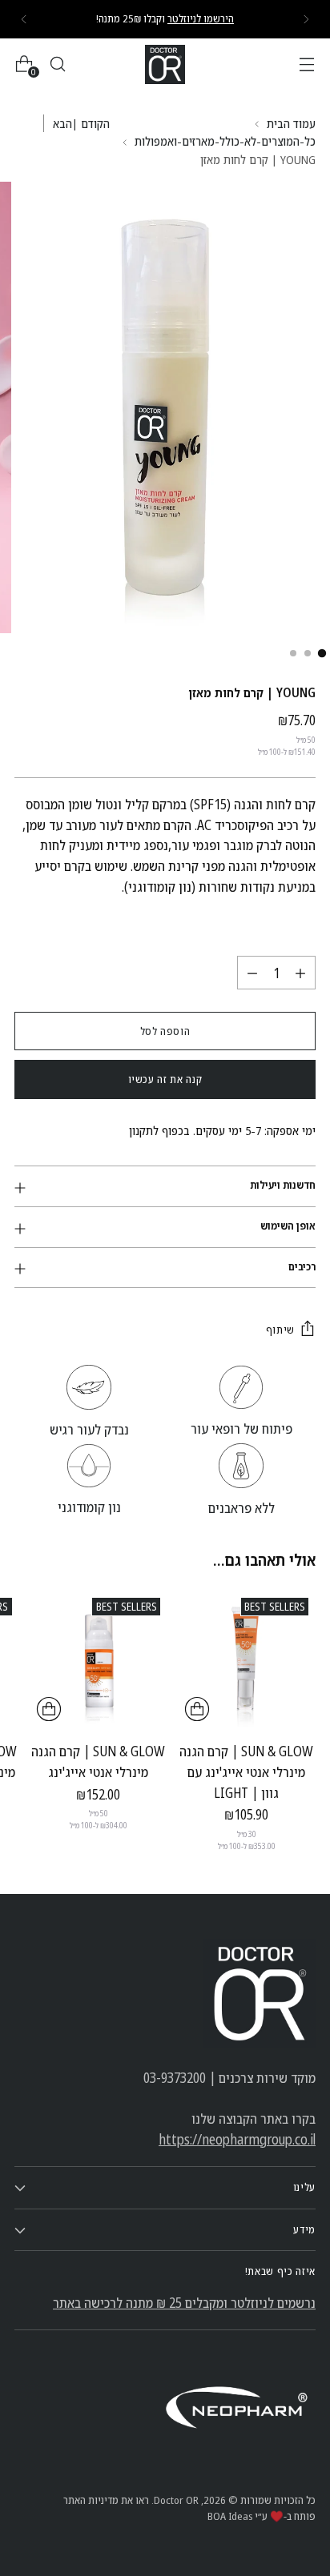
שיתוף (280, 1330)
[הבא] (24, 19)
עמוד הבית (291, 123)
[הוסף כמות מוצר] (300, 973)
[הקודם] (306, 19)
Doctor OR (176, 2500)
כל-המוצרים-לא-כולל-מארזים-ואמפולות (225, 141)
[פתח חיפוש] (57, 64)
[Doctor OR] (165, 64)
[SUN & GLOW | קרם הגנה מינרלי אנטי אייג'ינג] (99, 1659)
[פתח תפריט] (306, 64)
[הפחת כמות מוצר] (252, 973)
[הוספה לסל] (197, 1709)
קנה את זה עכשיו (165, 1079)
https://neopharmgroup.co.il (237, 2139)
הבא (62, 123)
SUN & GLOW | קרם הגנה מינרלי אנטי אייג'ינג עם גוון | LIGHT (246, 1772)
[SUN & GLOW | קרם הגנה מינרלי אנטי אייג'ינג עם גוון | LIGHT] (247, 1659)
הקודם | (91, 123)
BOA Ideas (230, 2516)
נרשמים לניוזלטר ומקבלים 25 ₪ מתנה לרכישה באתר (184, 2303)
